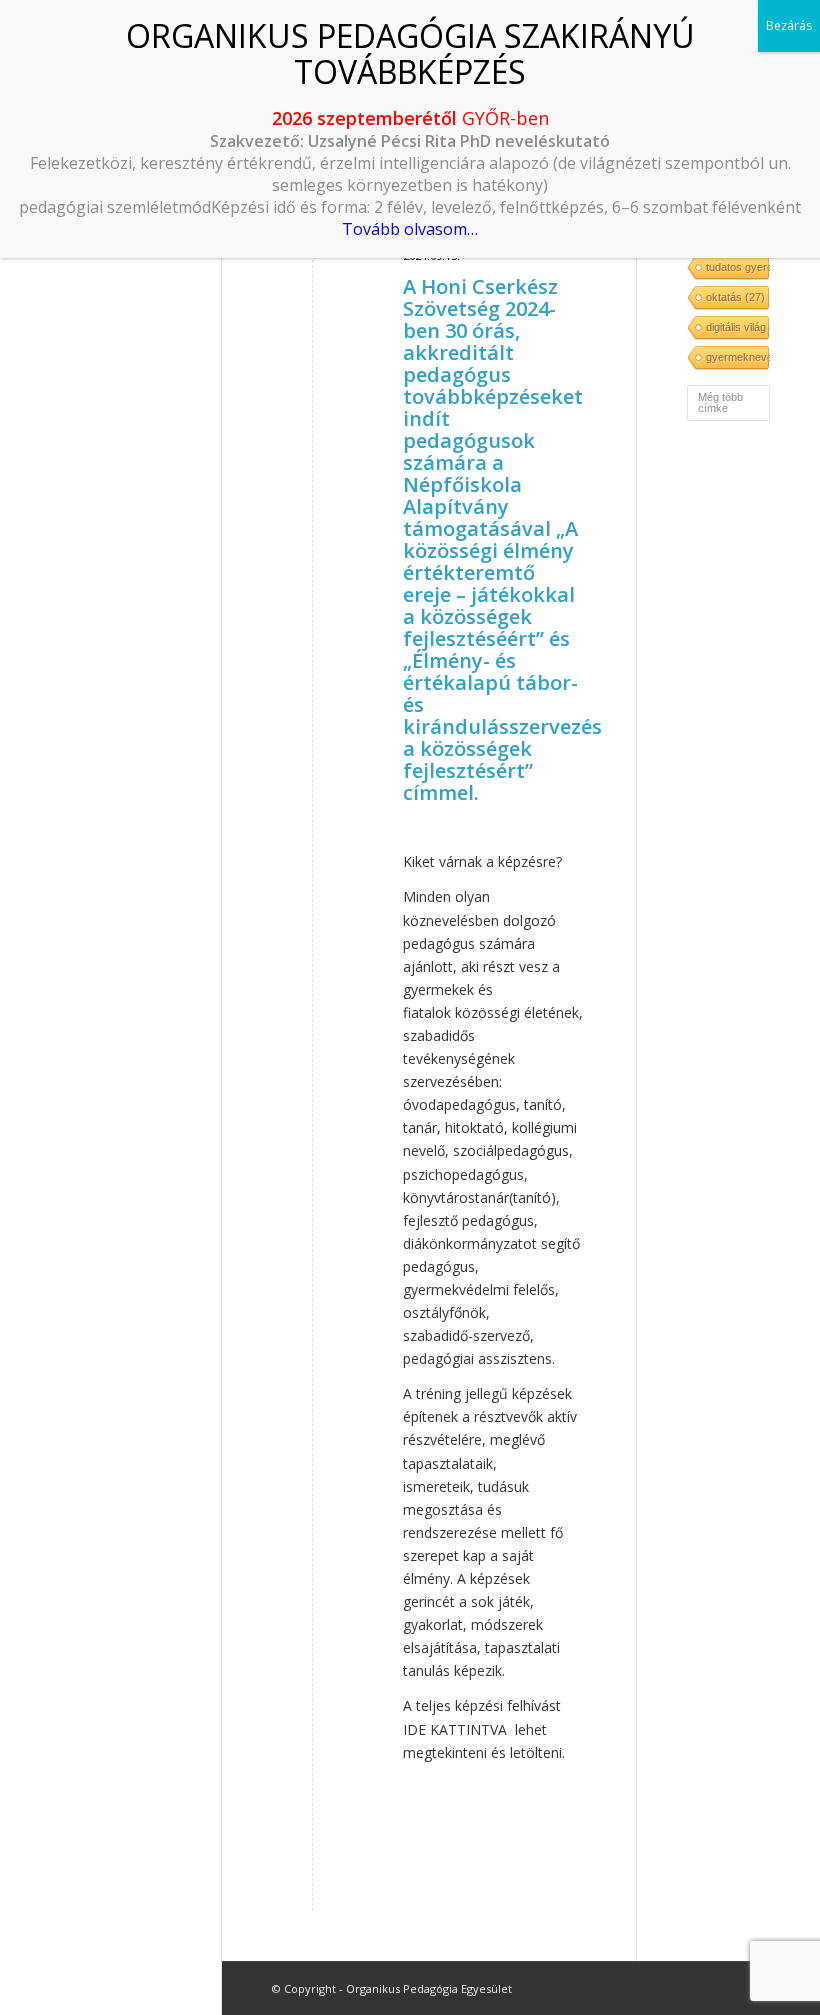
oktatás (735, 297)
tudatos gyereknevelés (737, 267)
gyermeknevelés (737, 357)
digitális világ (737, 327)
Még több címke (720, 402)
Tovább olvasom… (410, 229)
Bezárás (789, 25)
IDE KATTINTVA (455, 1729)
